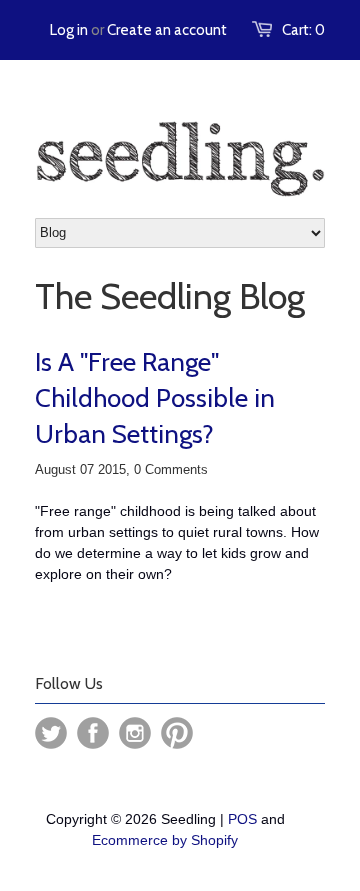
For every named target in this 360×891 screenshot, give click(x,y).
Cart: (303, 30)
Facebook (93, 733)
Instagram (135, 733)
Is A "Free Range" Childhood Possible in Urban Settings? (155, 398)
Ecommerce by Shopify (165, 840)
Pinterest (177, 733)
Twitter (51, 733)
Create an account (167, 30)
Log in (69, 30)
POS (242, 819)
